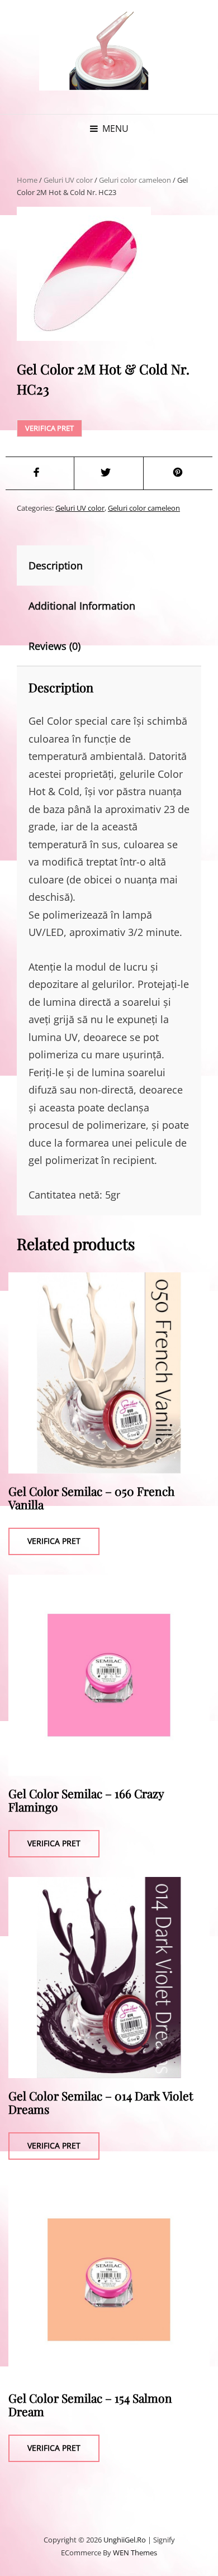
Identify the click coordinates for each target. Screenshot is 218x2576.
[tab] (65, 565)
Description (56, 565)
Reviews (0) (54, 646)
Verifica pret (49, 428)
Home (27, 180)
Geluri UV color (68, 180)
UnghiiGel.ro (125, 2540)
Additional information (82, 606)
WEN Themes (135, 2553)
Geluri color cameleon (135, 180)
